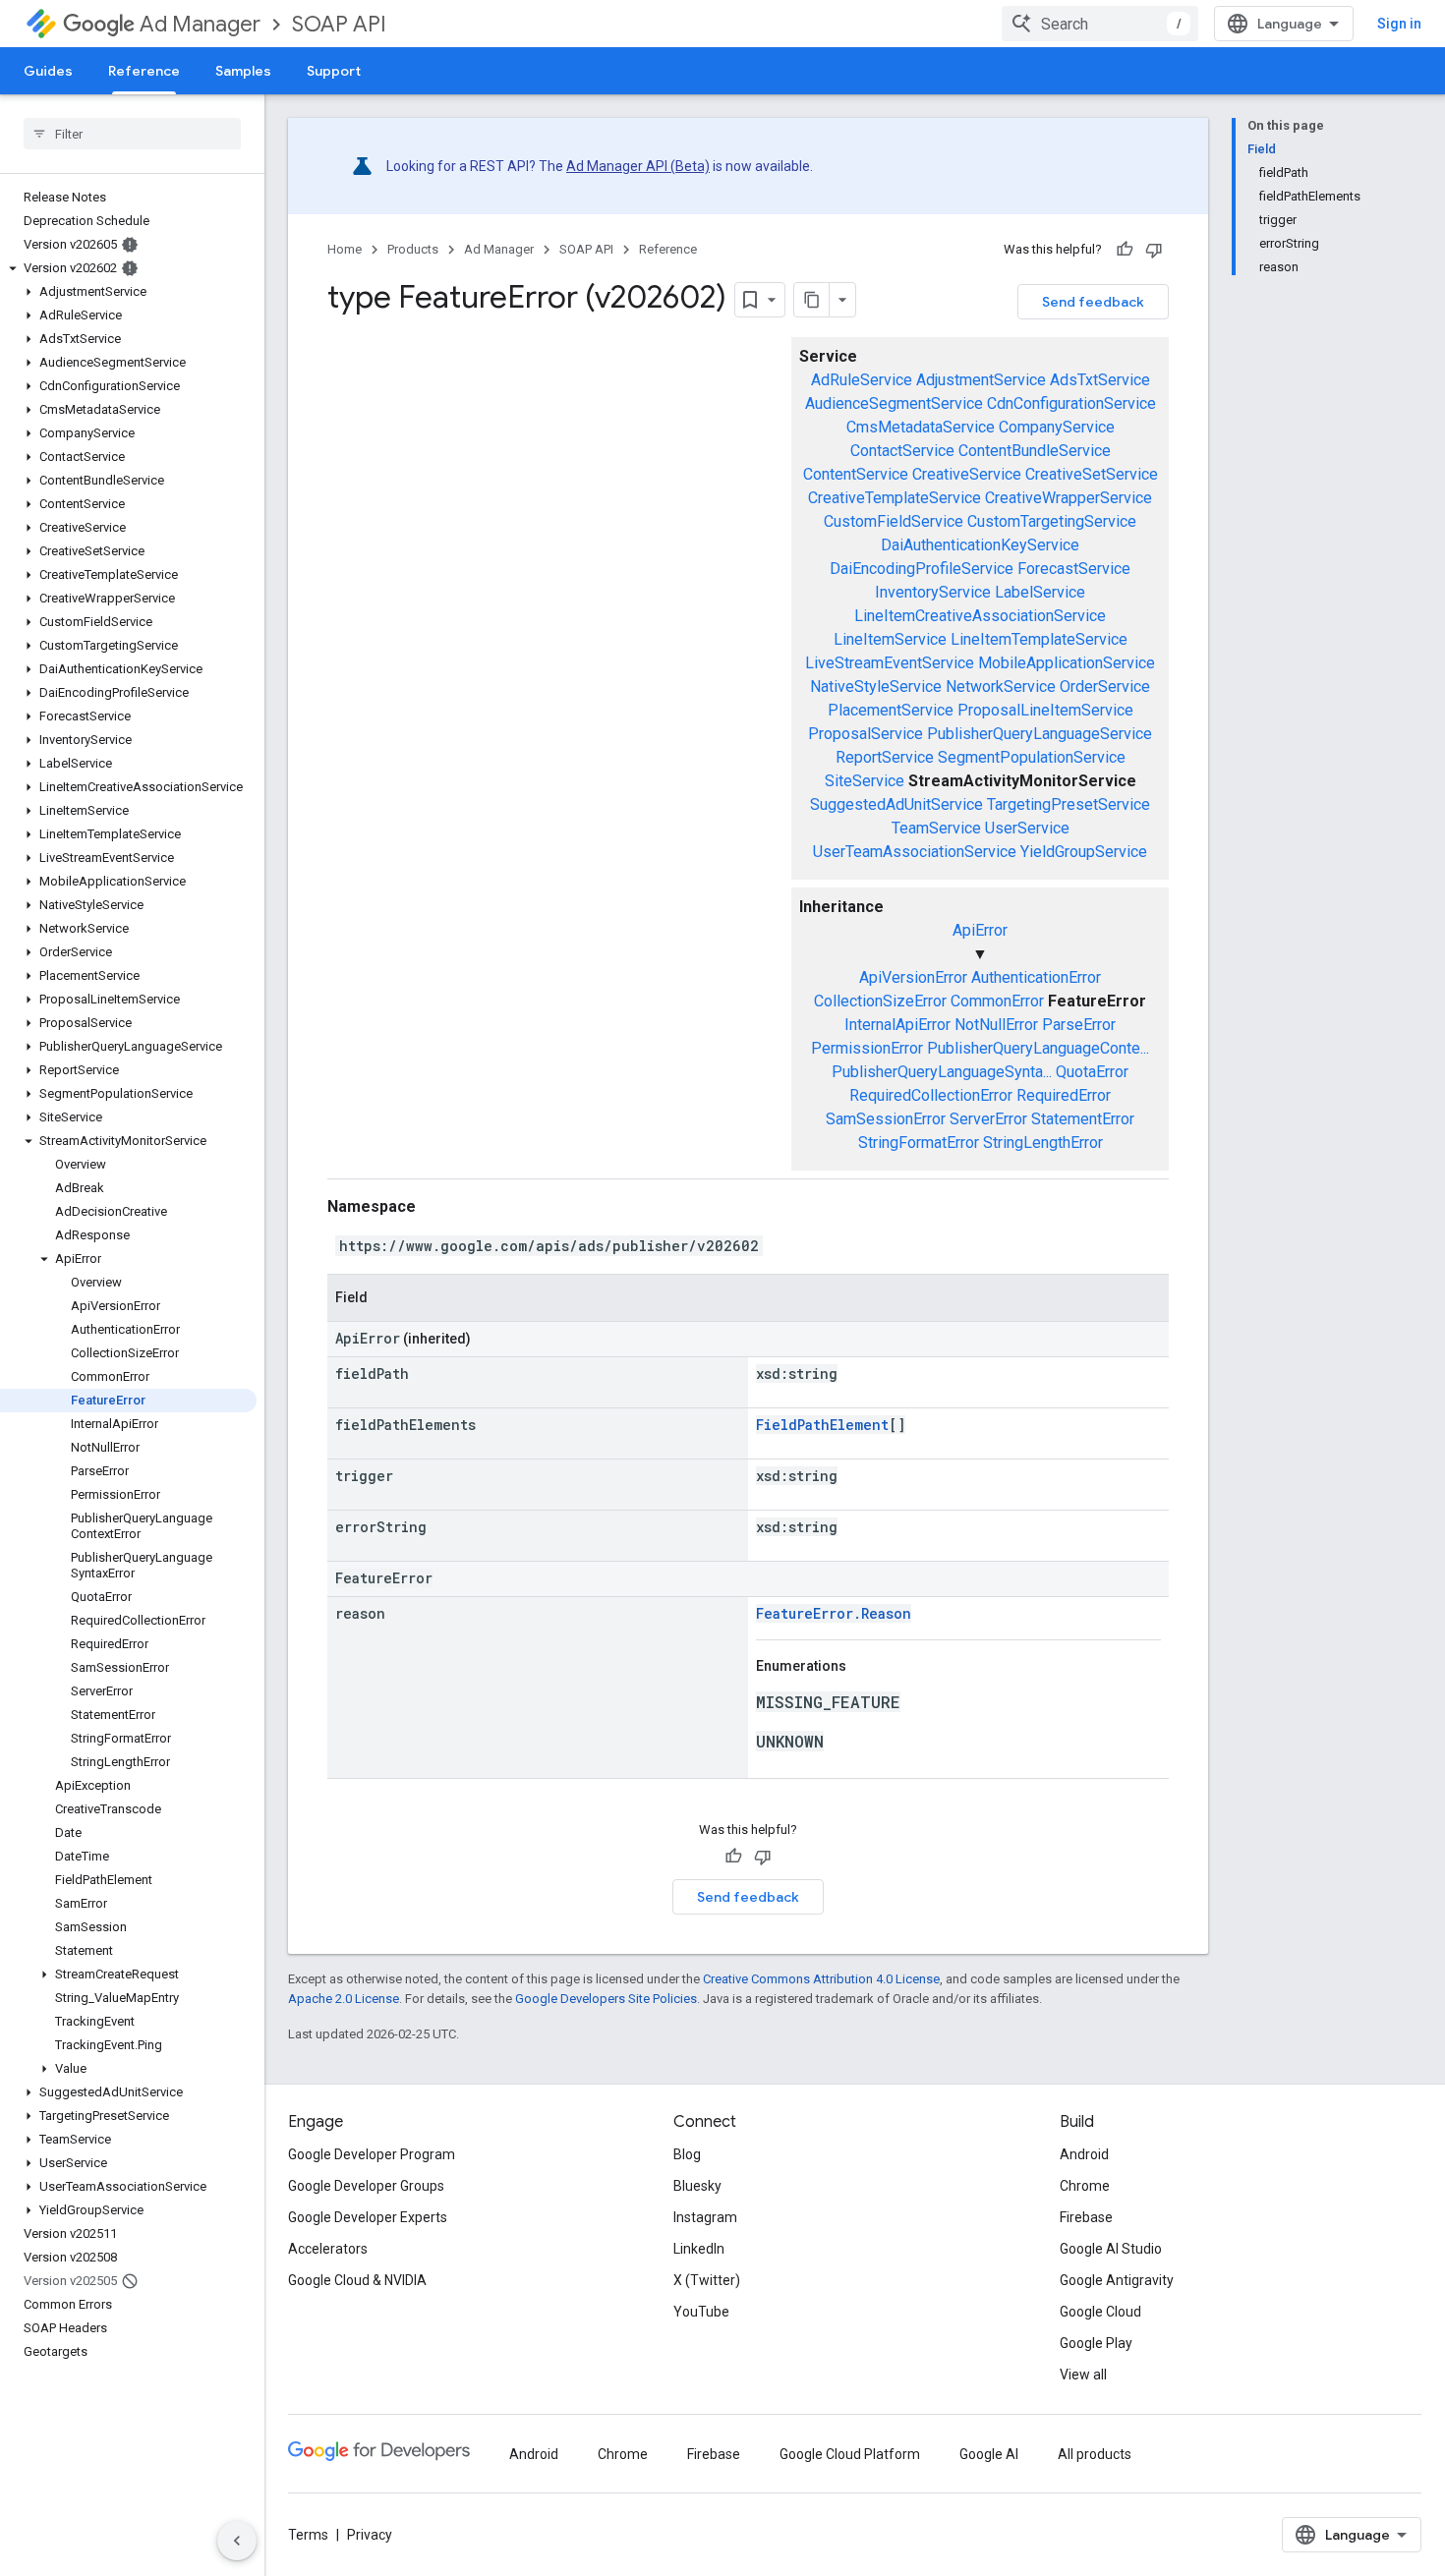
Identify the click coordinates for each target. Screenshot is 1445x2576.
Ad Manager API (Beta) (638, 166)
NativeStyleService (876, 687)
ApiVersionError (913, 977)
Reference (144, 71)
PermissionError (867, 1048)
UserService (1027, 828)
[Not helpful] (1154, 250)
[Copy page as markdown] (812, 300)
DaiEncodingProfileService (922, 569)
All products (1095, 2454)
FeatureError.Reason (834, 1613)
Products (413, 249)
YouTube (701, 2312)
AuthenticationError (1036, 977)
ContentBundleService (1035, 451)
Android (1084, 2154)
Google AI (989, 2454)
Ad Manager (200, 24)
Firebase (1086, 2217)
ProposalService (866, 734)
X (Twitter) (707, 2280)
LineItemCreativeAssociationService (980, 616)
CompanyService (1057, 427)
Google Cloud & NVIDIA (357, 2280)
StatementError (1083, 1119)
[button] (128, 268)
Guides (48, 71)
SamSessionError (886, 1119)
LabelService (1040, 592)
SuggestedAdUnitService (896, 804)
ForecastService (1074, 569)
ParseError (1079, 1025)
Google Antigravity (1117, 2280)
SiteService (865, 781)
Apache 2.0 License (344, 1999)
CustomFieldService (894, 521)
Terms (308, 2535)
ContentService (856, 474)
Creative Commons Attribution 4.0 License (821, 1979)
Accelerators (328, 2249)
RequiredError (1064, 1095)
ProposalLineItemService (1045, 710)
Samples (243, 71)
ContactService (902, 451)
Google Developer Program (372, 2154)
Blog (687, 2154)
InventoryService (933, 592)
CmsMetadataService (921, 427)
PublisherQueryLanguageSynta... (942, 1072)
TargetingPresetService (1069, 804)
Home (345, 249)
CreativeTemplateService (895, 498)
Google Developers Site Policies (606, 1999)
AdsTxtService (1100, 380)
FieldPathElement (822, 1425)
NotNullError (996, 1025)
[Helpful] (1125, 250)
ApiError (980, 930)
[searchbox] (132, 134)
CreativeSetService (1092, 474)
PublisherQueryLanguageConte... (1038, 1048)
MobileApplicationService (1067, 663)
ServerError (988, 1119)
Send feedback (1093, 302)
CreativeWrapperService (1069, 498)
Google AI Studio (1111, 2249)
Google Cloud (1100, 2312)
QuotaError (1092, 1072)
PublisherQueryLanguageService (1040, 734)
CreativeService (967, 474)
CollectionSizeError (880, 1001)
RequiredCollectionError (931, 1095)
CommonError (997, 1001)
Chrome (1085, 2186)
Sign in (1399, 24)
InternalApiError (897, 1025)
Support (334, 71)
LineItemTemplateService (1039, 639)
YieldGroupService (1084, 852)
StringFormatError (919, 1143)
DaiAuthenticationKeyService (980, 545)
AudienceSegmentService (894, 403)
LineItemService (890, 639)
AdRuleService (862, 380)
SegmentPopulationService (1032, 757)
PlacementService (891, 710)
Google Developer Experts (368, 2217)
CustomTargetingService (1052, 521)
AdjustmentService (981, 380)
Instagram (705, 2217)
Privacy (370, 2535)
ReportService (885, 757)
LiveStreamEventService (890, 663)
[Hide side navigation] (237, 2541)
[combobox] (1100, 24)
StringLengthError (1043, 1143)
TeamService (936, 828)
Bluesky (697, 2186)
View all (1083, 2375)
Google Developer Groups (366, 2186)
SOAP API (339, 24)
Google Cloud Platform (850, 2454)
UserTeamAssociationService (915, 852)
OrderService (1105, 687)
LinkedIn (699, 2249)
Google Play (1096, 2343)
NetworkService (1001, 687)
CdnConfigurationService (1071, 403)
